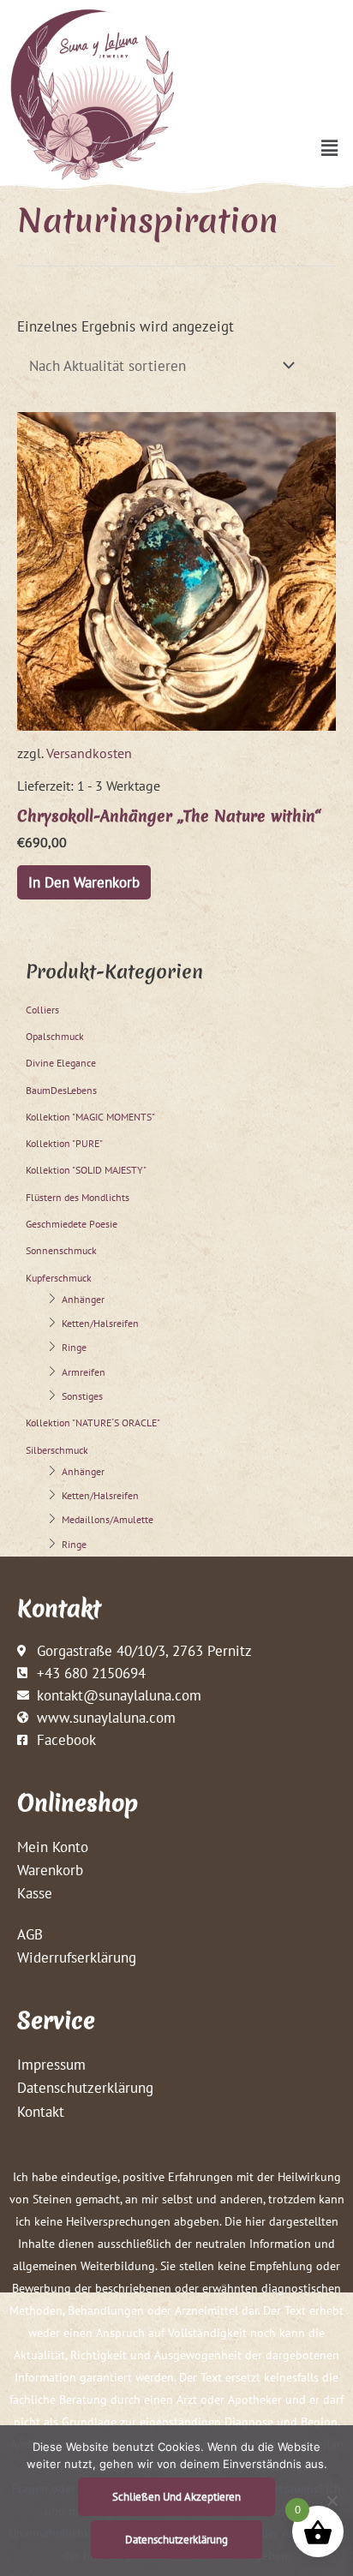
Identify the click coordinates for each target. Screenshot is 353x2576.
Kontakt (41, 2111)
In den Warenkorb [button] (84, 882)
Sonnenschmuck (61, 1250)
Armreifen (84, 1372)
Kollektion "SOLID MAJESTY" (86, 1170)
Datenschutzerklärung (85, 2087)
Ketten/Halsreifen (100, 1323)
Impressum (51, 2064)
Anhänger (83, 1299)
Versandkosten (89, 753)
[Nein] (332, 2501)
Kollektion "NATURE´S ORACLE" (93, 1422)
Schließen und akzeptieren (176, 2497)
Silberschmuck (57, 1450)
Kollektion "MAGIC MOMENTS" (90, 1117)
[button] (330, 148)
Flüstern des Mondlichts (78, 1197)
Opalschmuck (55, 1036)
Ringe (74, 1347)
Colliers (42, 1010)
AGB (30, 1934)
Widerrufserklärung (77, 1957)
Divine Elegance (61, 1063)
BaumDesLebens (61, 1090)
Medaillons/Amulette (108, 1519)
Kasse (35, 1893)
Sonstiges (82, 1396)
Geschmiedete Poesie (72, 1224)
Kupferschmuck (59, 1278)
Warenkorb (50, 1870)
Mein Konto (53, 1847)
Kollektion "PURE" (64, 1143)
